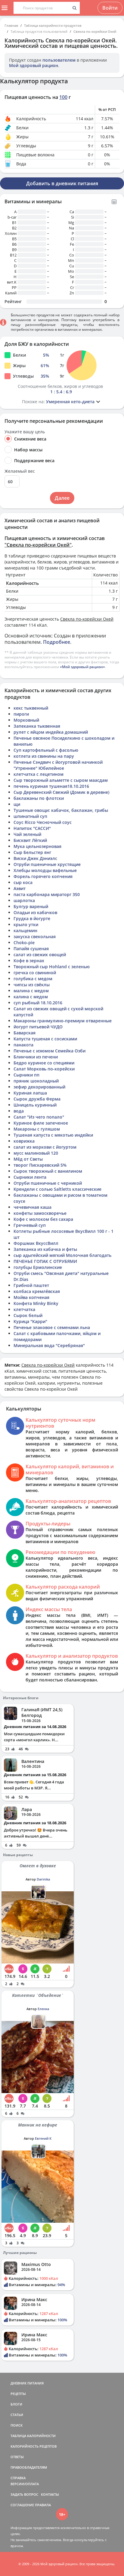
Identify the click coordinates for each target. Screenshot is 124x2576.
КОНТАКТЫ (50, 2494)
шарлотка (24, 900)
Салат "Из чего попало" (39, 1117)
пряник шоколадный (36, 1081)
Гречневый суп (30, 1225)
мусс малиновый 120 (36, 1153)
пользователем (59, 60)
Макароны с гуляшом (37, 1129)
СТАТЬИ (17, 2415)
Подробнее (57, 642)
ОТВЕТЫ (17, 2457)
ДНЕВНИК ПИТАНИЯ (27, 2383)
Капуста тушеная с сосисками (45, 1039)
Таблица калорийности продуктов (53, 25)
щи (17, 804)
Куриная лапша (30, 1093)
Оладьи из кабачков (35, 912)
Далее (62, 498)
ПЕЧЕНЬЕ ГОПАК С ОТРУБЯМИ (45, 1261)
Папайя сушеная (31, 949)
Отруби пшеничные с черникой (48, 1183)
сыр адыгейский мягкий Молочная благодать (62, 1255)
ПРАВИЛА (43, 2505)
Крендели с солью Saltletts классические (57, 1189)
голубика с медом (33, 979)
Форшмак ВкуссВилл (36, 1243)
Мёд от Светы (28, 1159)
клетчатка (24, 1309)
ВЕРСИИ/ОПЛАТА (25, 2484)
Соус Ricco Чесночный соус (43, 822)
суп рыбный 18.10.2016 (38, 1003)
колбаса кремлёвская (37, 1291)
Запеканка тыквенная (37, 726)
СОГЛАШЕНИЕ (22, 2505)
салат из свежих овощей (40, 955)
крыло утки (26, 924)
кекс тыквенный (31, 708)
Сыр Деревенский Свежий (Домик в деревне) (61, 792)
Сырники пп (26, 1075)
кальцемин (25, 930)
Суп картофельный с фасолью (46, 750)
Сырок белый (28, 1315)
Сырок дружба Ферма (37, 1099)
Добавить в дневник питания (62, 183)
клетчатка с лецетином (39, 774)
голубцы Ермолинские (38, 1267)
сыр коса (23, 882)
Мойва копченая (31, 1297)
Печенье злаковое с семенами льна (52, 1327)
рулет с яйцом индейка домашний (51, 732)
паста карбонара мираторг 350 (47, 894)
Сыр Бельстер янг (32, 852)
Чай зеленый (27, 834)
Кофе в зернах (29, 961)
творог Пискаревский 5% (40, 1165)
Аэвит (20, 888)
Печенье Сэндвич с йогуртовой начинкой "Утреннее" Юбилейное (58, 765)
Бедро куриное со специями (44, 1063)
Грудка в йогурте (32, 918)
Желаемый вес (20, 471)
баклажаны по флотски (39, 798)
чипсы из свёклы (32, 985)
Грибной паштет (31, 1285)
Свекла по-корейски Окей (95, 31)
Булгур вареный (31, 906)
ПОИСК (17, 2425)
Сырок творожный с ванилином (48, 1171)
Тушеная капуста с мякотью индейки (53, 1135)
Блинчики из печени (36, 1057)
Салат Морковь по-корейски (44, 1069)
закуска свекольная (35, 936)
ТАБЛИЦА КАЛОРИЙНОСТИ (33, 2436)
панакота (23, 1045)
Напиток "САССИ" (32, 828)
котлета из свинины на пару (44, 756)
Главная (11, 25)
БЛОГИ (16, 2404)
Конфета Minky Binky (36, 1303)
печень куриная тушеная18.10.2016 (51, 786)
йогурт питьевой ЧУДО (38, 1027)
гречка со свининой (35, 973)
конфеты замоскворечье (40, 1213)
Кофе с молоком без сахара (43, 1219)
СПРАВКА (18, 2478)
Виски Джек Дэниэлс (35, 858)
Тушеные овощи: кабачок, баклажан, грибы (61, 810)
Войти (110, 8)
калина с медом (31, 997)
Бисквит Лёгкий (30, 840)
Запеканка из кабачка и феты (45, 1249)
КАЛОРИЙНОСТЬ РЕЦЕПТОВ (34, 2446)
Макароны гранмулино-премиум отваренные (63, 1021)
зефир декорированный (39, 1087)
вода (19, 1111)
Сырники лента (30, 1177)
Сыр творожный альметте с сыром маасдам (61, 780)
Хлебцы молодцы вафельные (45, 870)
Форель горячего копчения (43, 876)
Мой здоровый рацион (34, 65)
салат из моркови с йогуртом (45, 1147)
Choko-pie (24, 943)
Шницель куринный (35, 1105)
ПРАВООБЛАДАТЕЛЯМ (29, 2467)
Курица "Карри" (30, 1321)
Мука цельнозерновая (37, 846)
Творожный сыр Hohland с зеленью (52, 967)
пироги (21, 714)
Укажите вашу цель (25, 432)
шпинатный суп (30, 816)
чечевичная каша (33, 1207)
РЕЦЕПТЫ (18, 2394)
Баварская (25, 1033)
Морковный (26, 720)
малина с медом (31, 991)
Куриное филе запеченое (41, 1123)
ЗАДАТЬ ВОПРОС (24, 2494)
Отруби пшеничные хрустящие (47, 864)
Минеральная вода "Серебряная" (49, 1345)
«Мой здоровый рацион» (82, 667)
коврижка (24, 1141)
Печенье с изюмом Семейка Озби (50, 1051)
